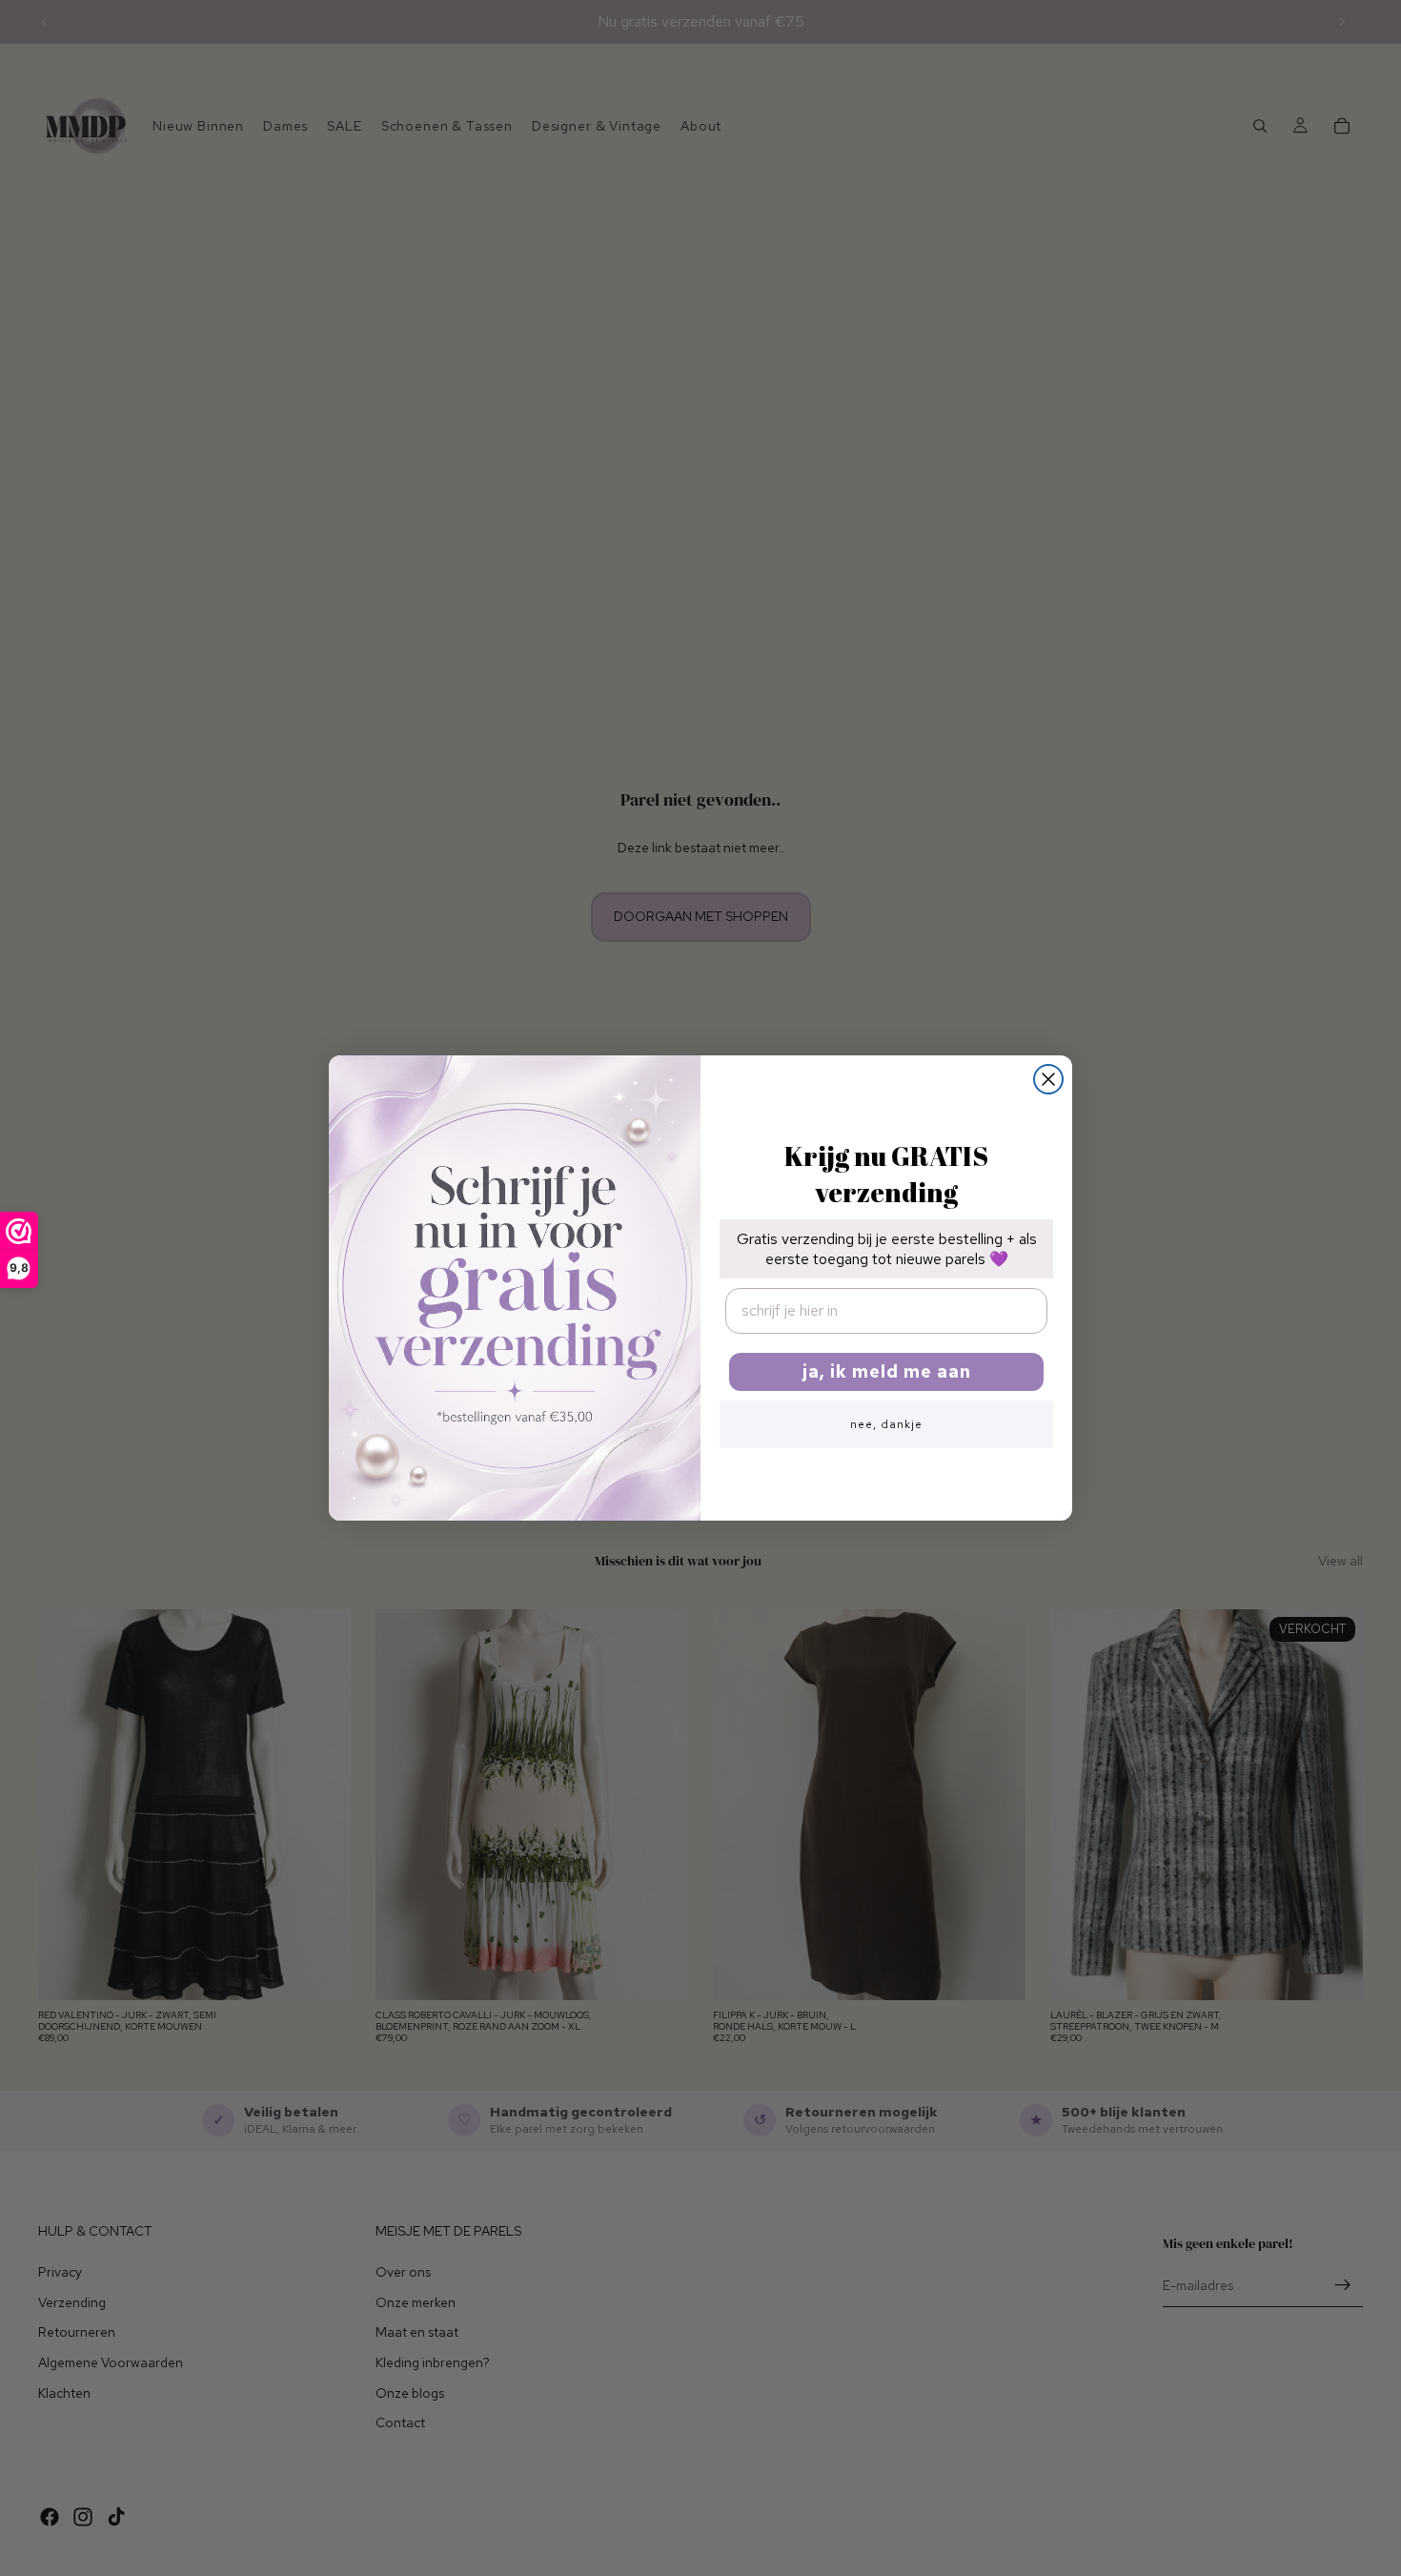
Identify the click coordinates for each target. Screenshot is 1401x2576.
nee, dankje (886, 1424)
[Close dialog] (1048, 1079)
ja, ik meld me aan (887, 1371)
